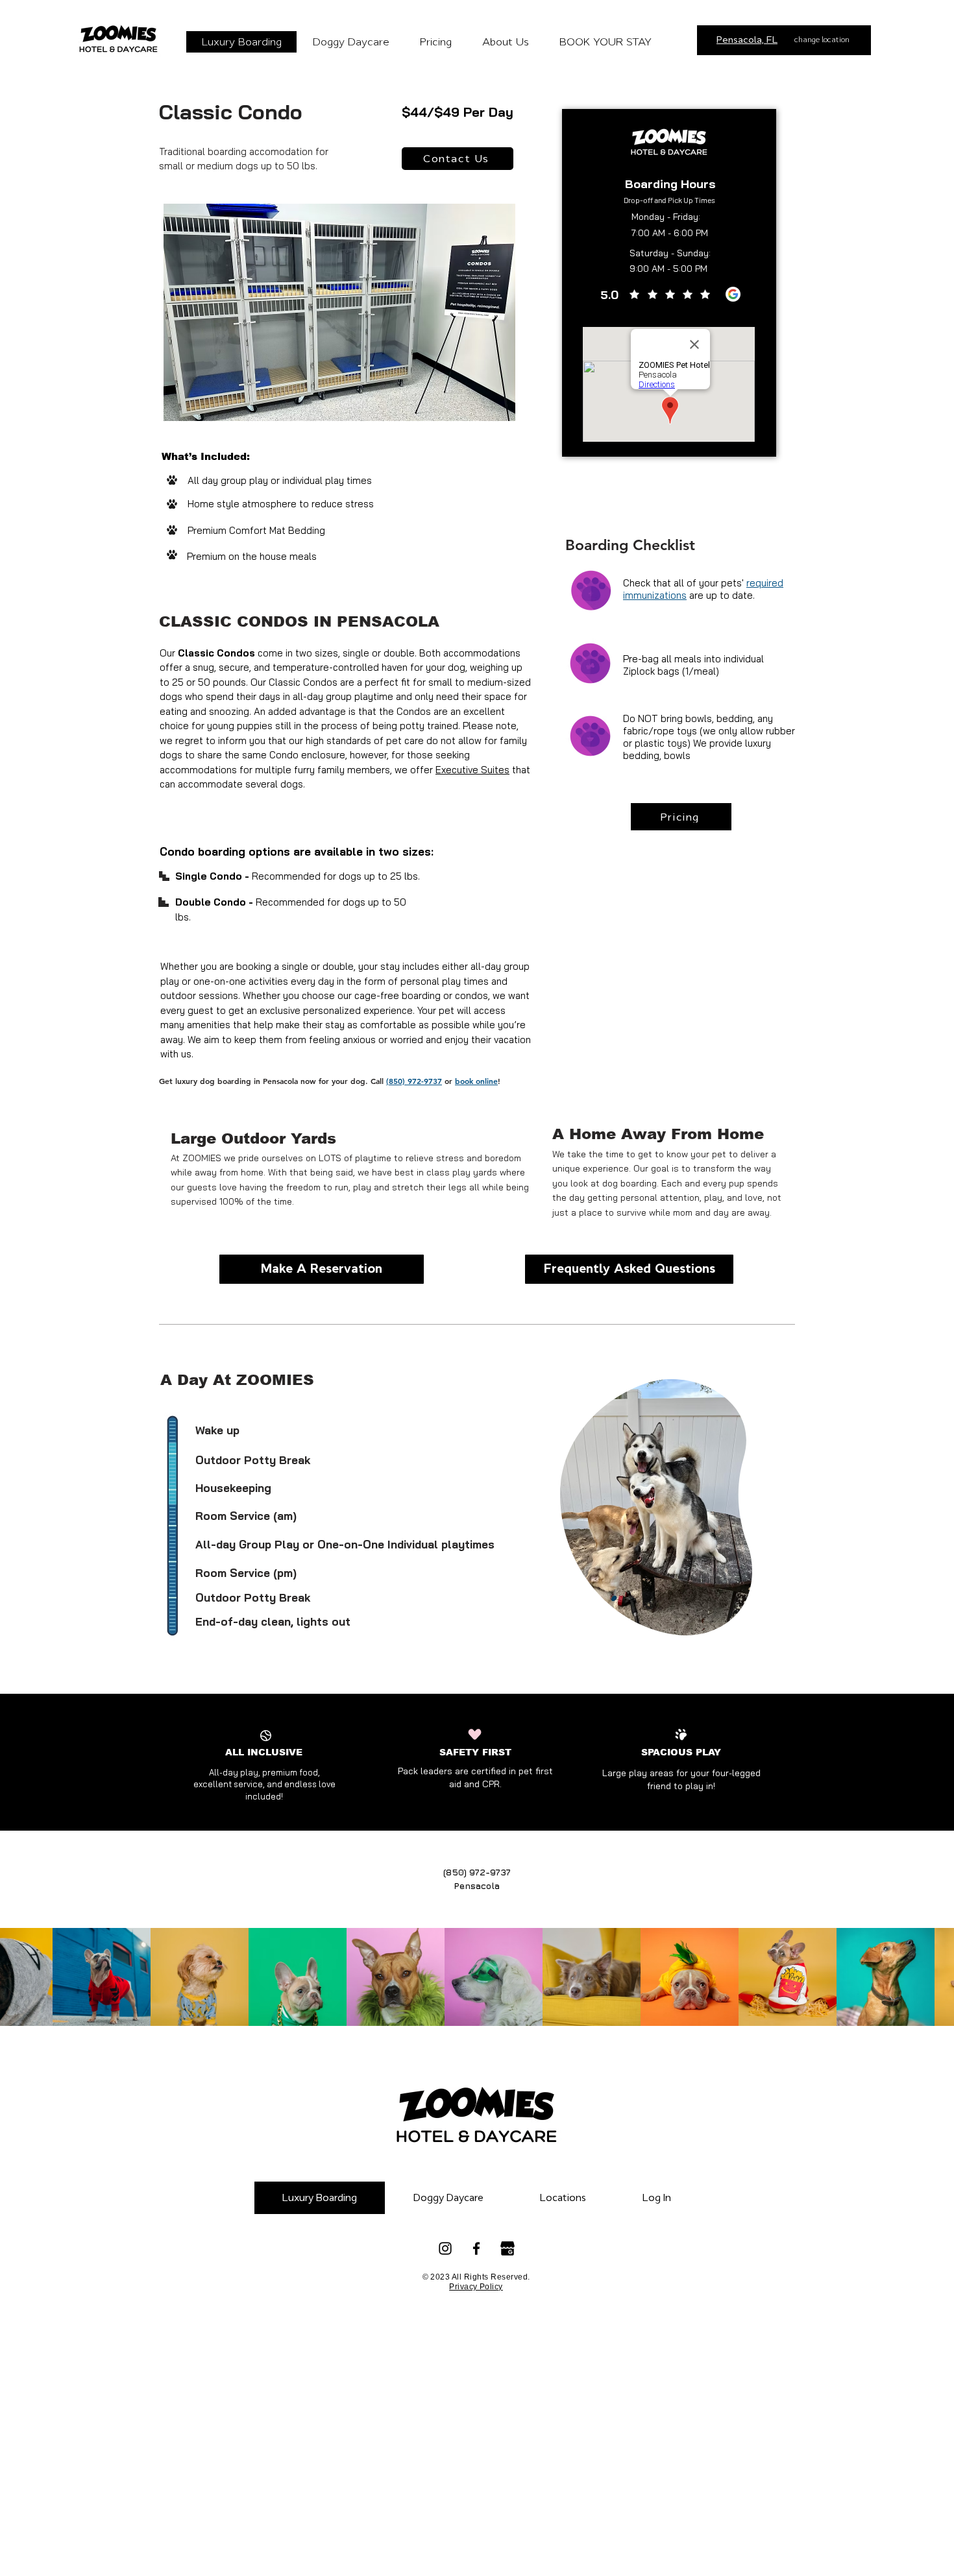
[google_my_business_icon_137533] (508, 2248)
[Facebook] (476, 2248)
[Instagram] (445, 2248)
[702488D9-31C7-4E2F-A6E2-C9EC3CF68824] (733, 294)
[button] (505, 42)
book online (476, 1081)
